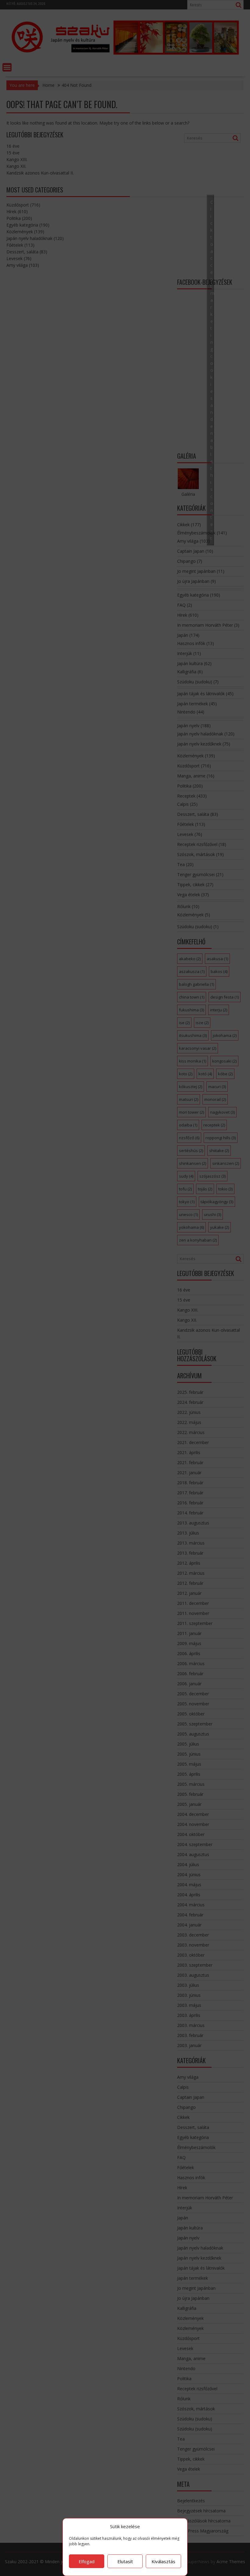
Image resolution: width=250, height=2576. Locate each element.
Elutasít (125, 2561)
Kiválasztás (163, 2561)
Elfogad (87, 2561)
